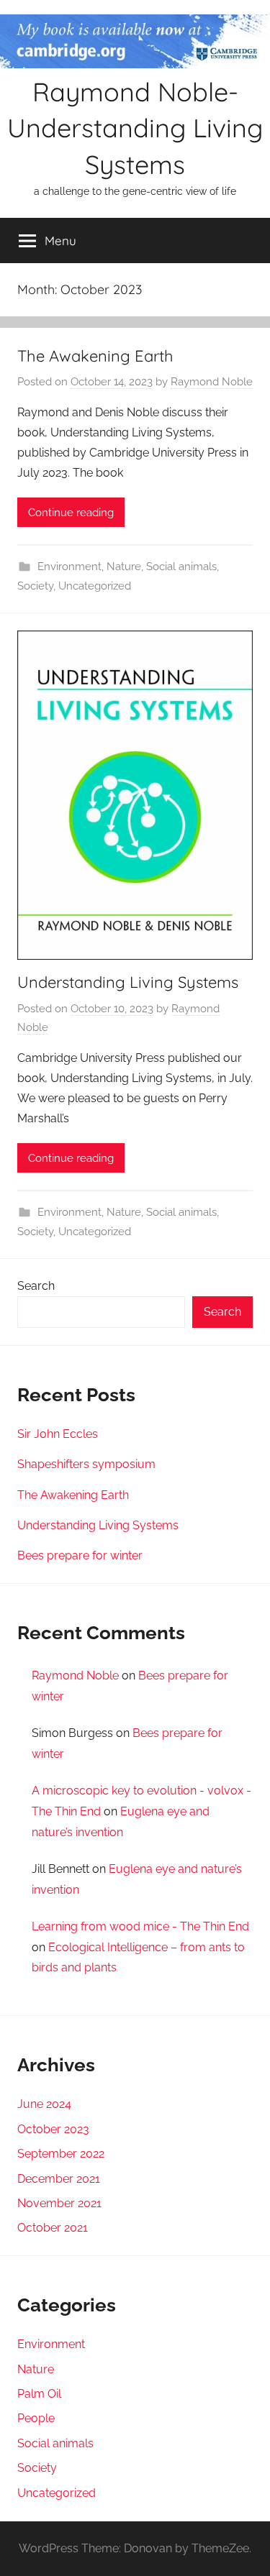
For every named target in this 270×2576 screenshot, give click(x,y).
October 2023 (53, 2129)
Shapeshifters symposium (86, 1464)
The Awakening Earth (95, 356)
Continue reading (71, 513)
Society (35, 586)
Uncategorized (95, 586)
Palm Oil (39, 2394)
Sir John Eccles (58, 1434)
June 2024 (44, 2104)
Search (36, 1286)
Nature (124, 567)
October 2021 (53, 2228)
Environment (69, 567)
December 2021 (59, 2179)
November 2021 (59, 2203)
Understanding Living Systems (128, 982)
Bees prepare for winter (80, 1555)
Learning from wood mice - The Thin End (140, 1926)
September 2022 (61, 2154)
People (36, 2418)
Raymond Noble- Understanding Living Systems (135, 128)
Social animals (181, 567)
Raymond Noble (212, 382)
